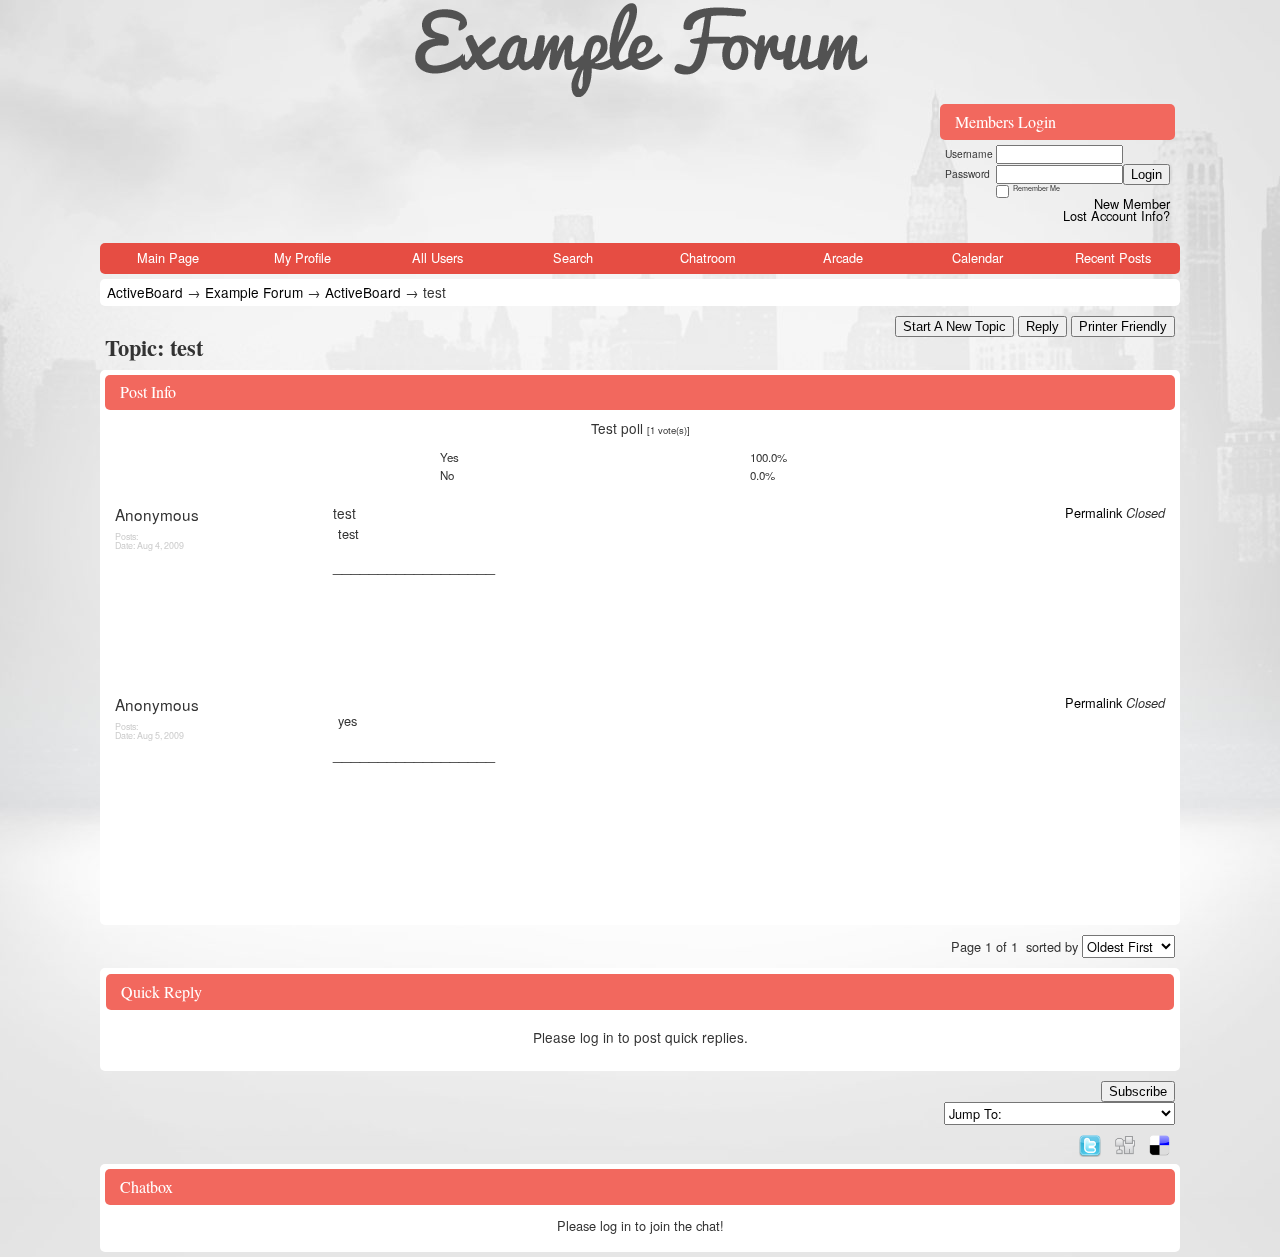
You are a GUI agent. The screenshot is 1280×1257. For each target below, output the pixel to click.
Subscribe (1138, 1091)
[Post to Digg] (1125, 1140)
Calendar (977, 257)
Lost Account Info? (1116, 215)
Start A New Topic (954, 326)
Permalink (1093, 512)
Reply (1042, 326)
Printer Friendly (1123, 326)
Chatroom (708, 257)
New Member (1132, 203)
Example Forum (254, 292)
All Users (437, 257)
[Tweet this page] (1090, 1140)
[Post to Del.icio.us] (1159, 1140)
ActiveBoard (145, 292)
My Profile (302, 257)
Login (1146, 174)
